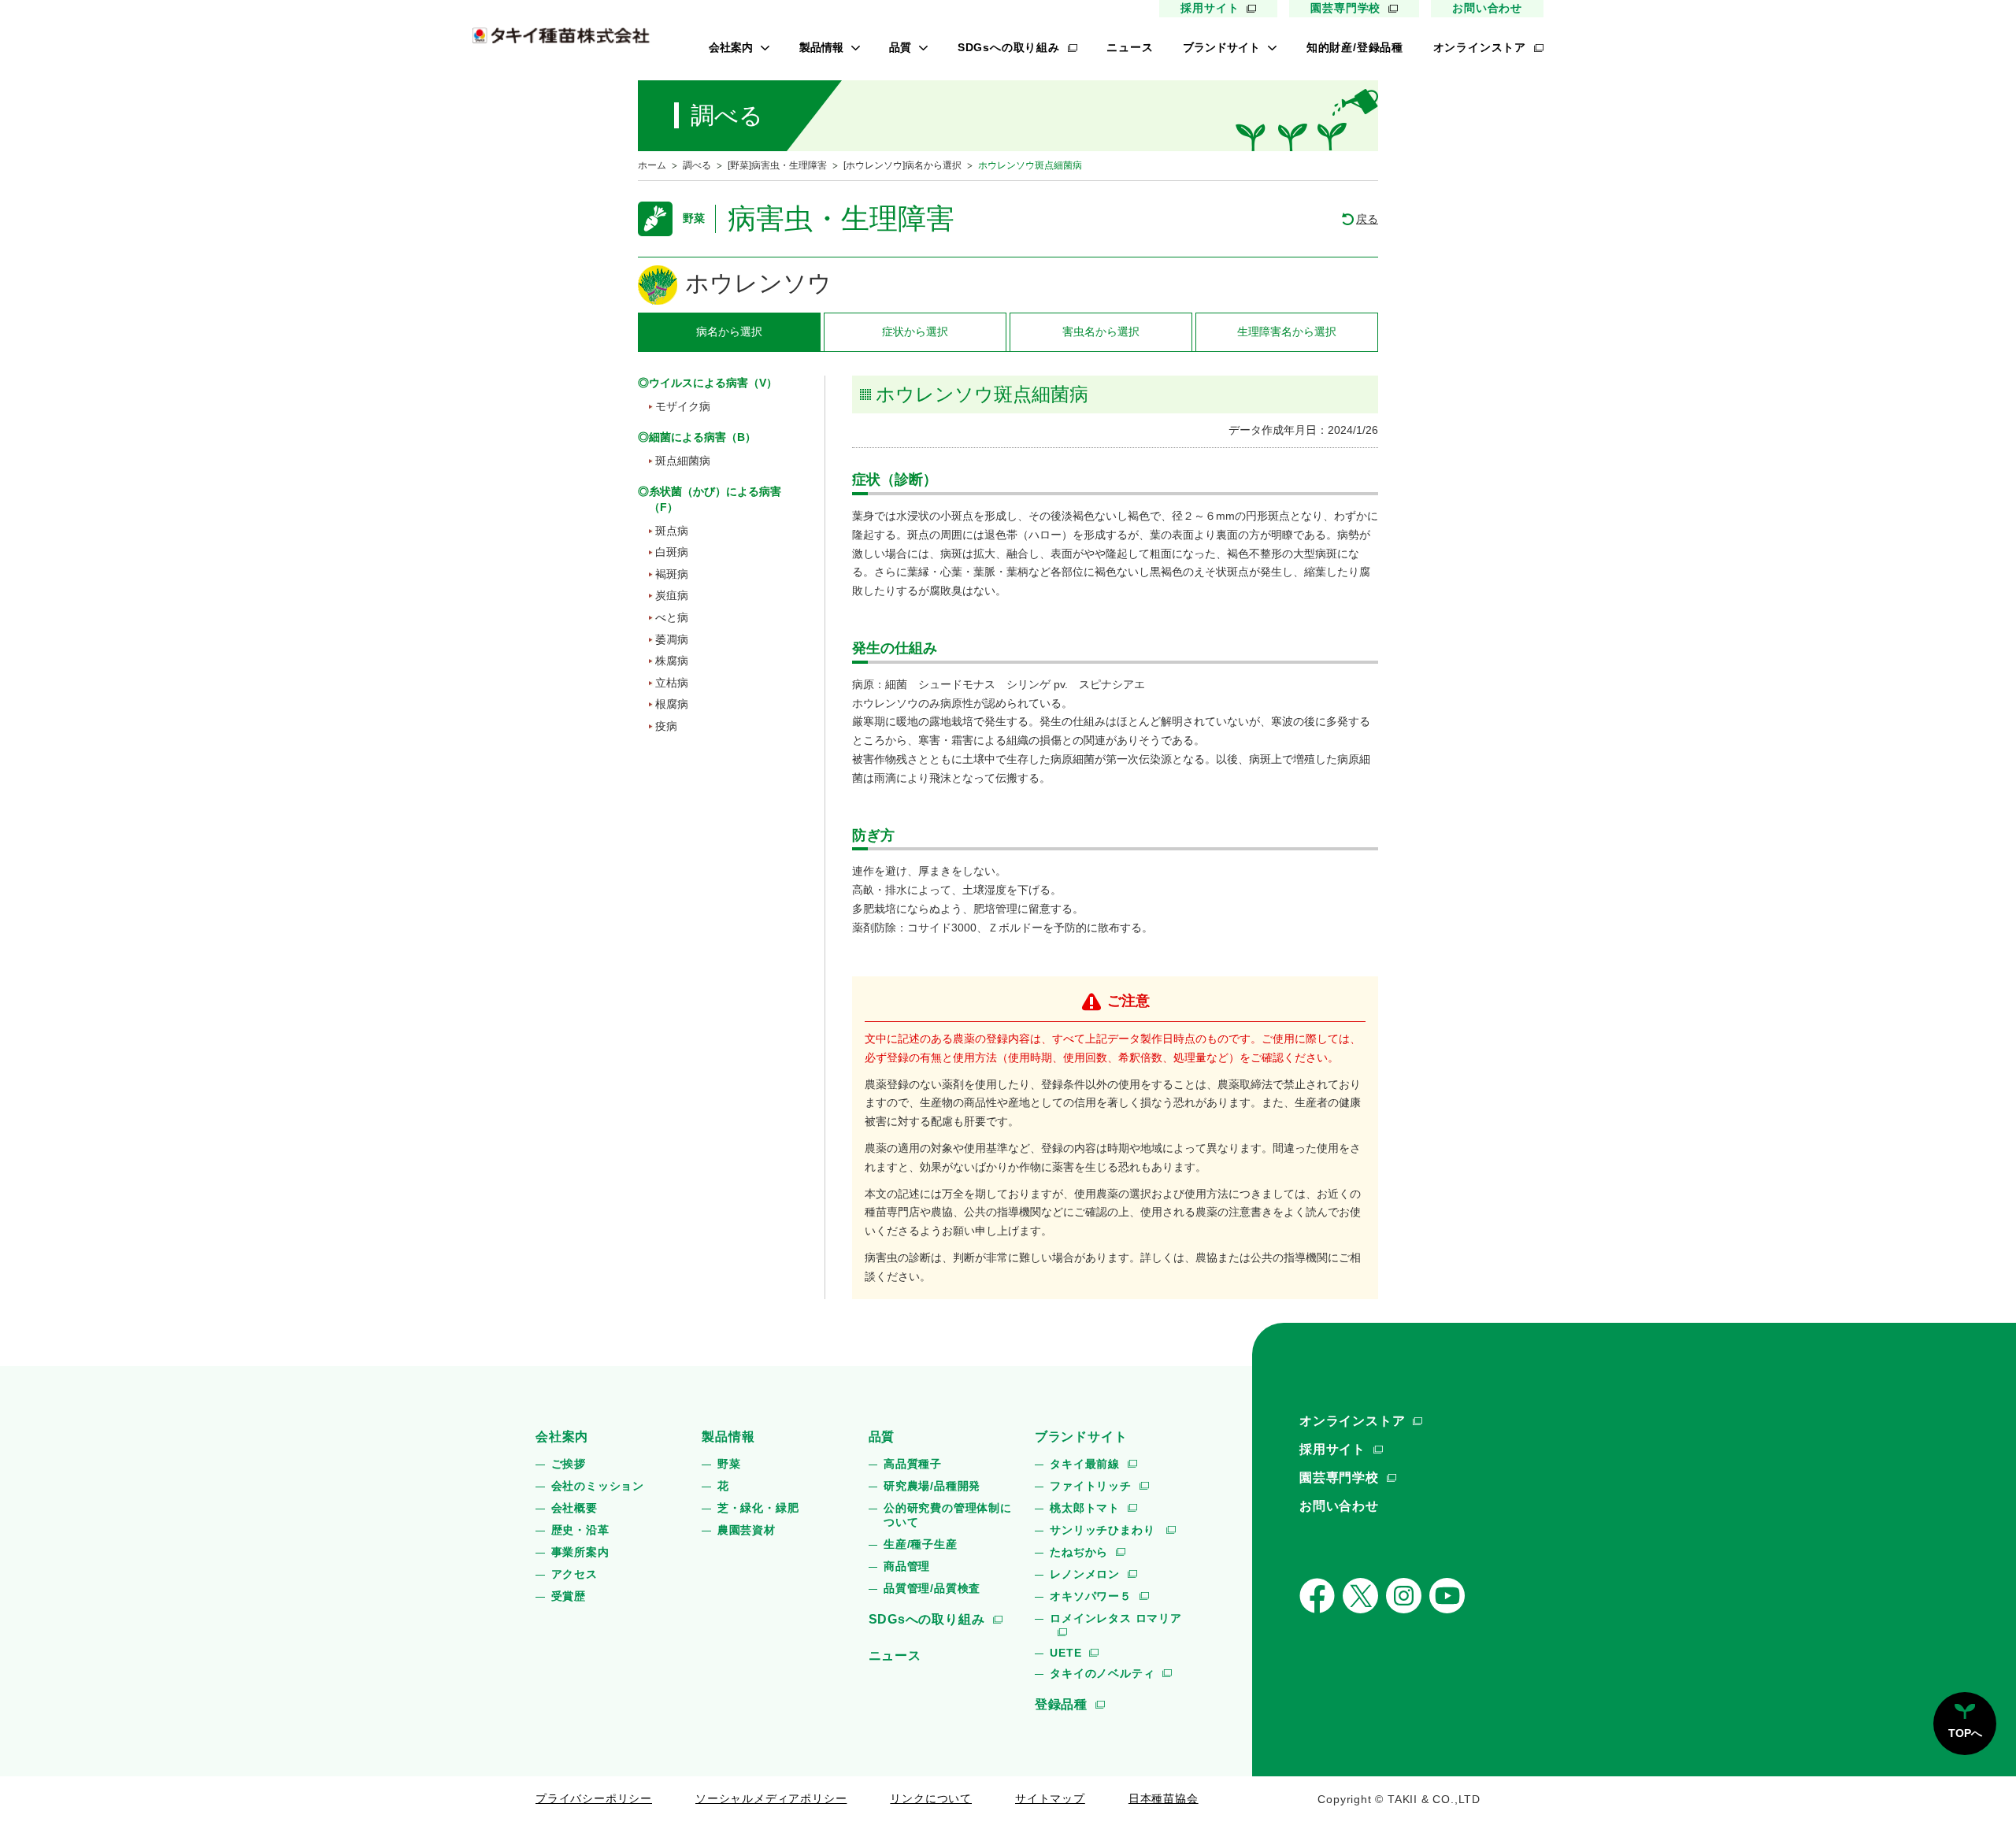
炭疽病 (672, 595)
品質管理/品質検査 (932, 1588)
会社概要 (574, 1508)
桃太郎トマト (1085, 1508)
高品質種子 (913, 1464)
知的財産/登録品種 (1355, 47)
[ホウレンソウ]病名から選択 (902, 165)
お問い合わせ (1487, 8)
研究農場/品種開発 (932, 1486)
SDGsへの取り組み (1009, 47)
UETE (1065, 1653)
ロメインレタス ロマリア (1116, 1618)
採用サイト (1210, 8)
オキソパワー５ (1091, 1596)
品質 (900, 47)
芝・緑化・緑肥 (758, 1508)
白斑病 (672, 552)
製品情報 (821, 47)
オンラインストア (1480, 47)
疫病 (666, 726)
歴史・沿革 (580, 1530)
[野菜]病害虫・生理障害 (777, 165)
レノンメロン (1085, 1574)
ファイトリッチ (1091, 1486)
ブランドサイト (1221, 47)
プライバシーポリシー (594, 1798)
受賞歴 (569, 1596)
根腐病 (672, 704)
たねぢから (1079, 1552)
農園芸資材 (747, 1530)
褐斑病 (672, 574)
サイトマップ (1050, 1798)
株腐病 (672, 661)
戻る (1367, 219)
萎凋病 (672, 639)
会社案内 (731, 47)
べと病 (672, 617)
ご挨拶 (569, 1464)
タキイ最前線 (1085, 1464)
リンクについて (931, 1798)
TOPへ (1965, 1733)
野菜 (729, 1464)
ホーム (652, 165)
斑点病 (672, 531)
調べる (697, 165)
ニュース (1130, 47)
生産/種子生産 (921, 1544)
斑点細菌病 (683, 461)
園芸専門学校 (1345, 8)
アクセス (574, 1574)
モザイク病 (683, 406)
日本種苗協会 (1164, 1798)
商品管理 (907, 1566)
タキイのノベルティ (1102, 1673)
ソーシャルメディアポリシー (771, 1798)
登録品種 (1061, 1704)
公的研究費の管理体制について (948, 1515)
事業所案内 (580, 1552)
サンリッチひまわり (1104, 1530)
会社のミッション (598, 1486)
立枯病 (672, 683)
